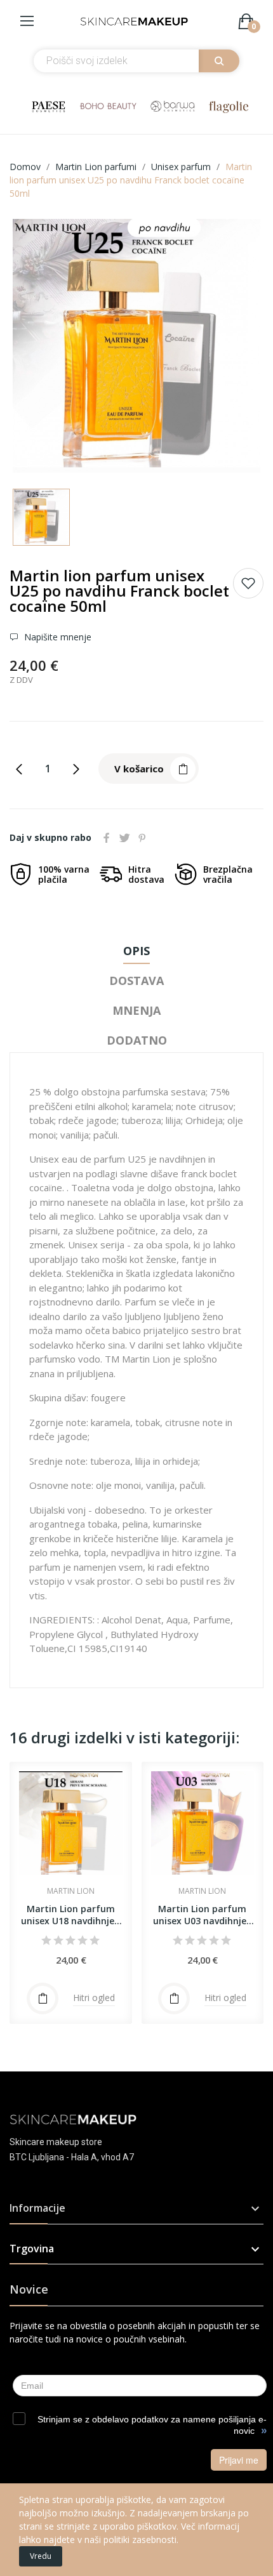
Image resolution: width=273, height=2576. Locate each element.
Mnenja (136, 1010)
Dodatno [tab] (137, 1040)
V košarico (139, 769)
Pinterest (142, 838)
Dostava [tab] (136, 981)
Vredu (41, 2556)
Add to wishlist (248, 583)
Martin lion (71, 1891)
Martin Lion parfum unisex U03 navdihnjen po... (203, 1915)
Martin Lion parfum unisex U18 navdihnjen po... (70, 1915)
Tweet (124, 838)
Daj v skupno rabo (107, 838)
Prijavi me (239, 2460)
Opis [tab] (136, 951)
